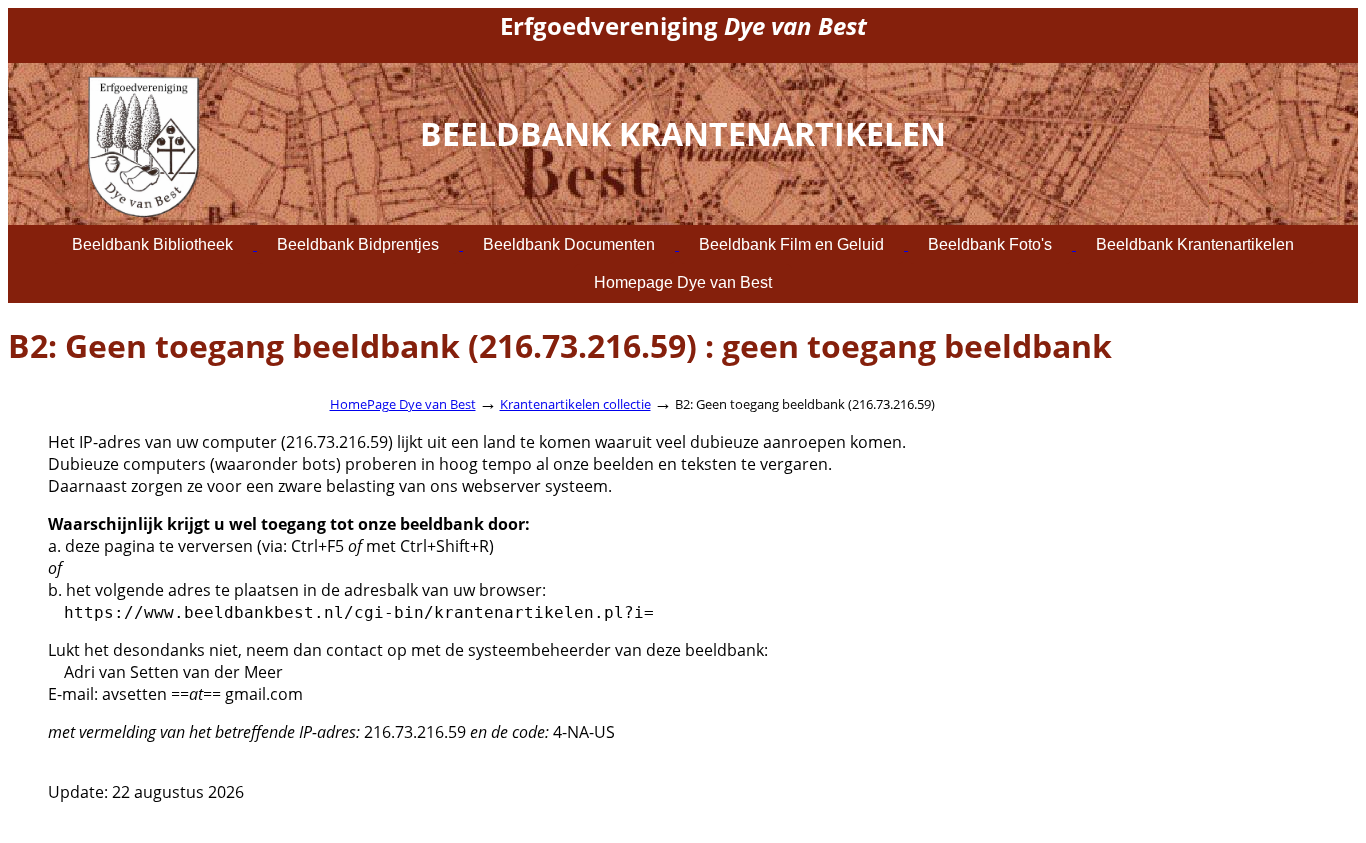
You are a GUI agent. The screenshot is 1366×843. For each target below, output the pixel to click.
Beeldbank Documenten (569, 244)
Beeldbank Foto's (990, 244)
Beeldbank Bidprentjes (358, 244)
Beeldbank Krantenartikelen (1195, 244)
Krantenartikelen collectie (575, 404)
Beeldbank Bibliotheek (152, 244)
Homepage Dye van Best (683, 282)
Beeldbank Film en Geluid (791, 244)
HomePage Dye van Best (403, 404)
